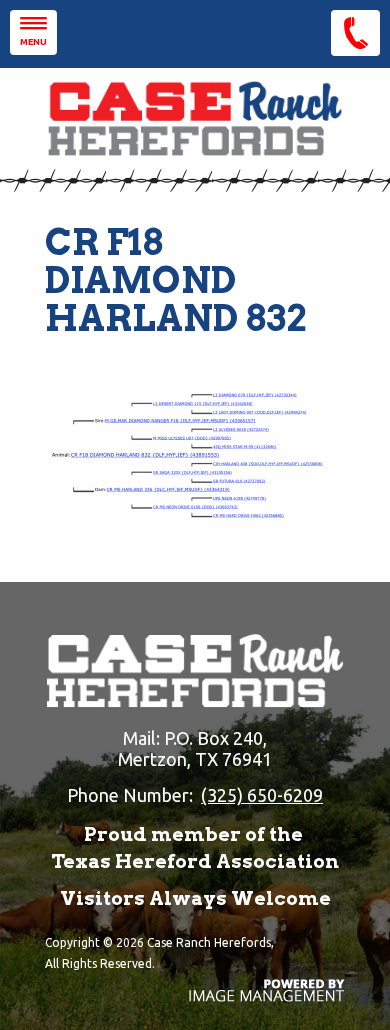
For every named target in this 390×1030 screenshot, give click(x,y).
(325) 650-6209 (262, 795)
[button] (33, 32)
